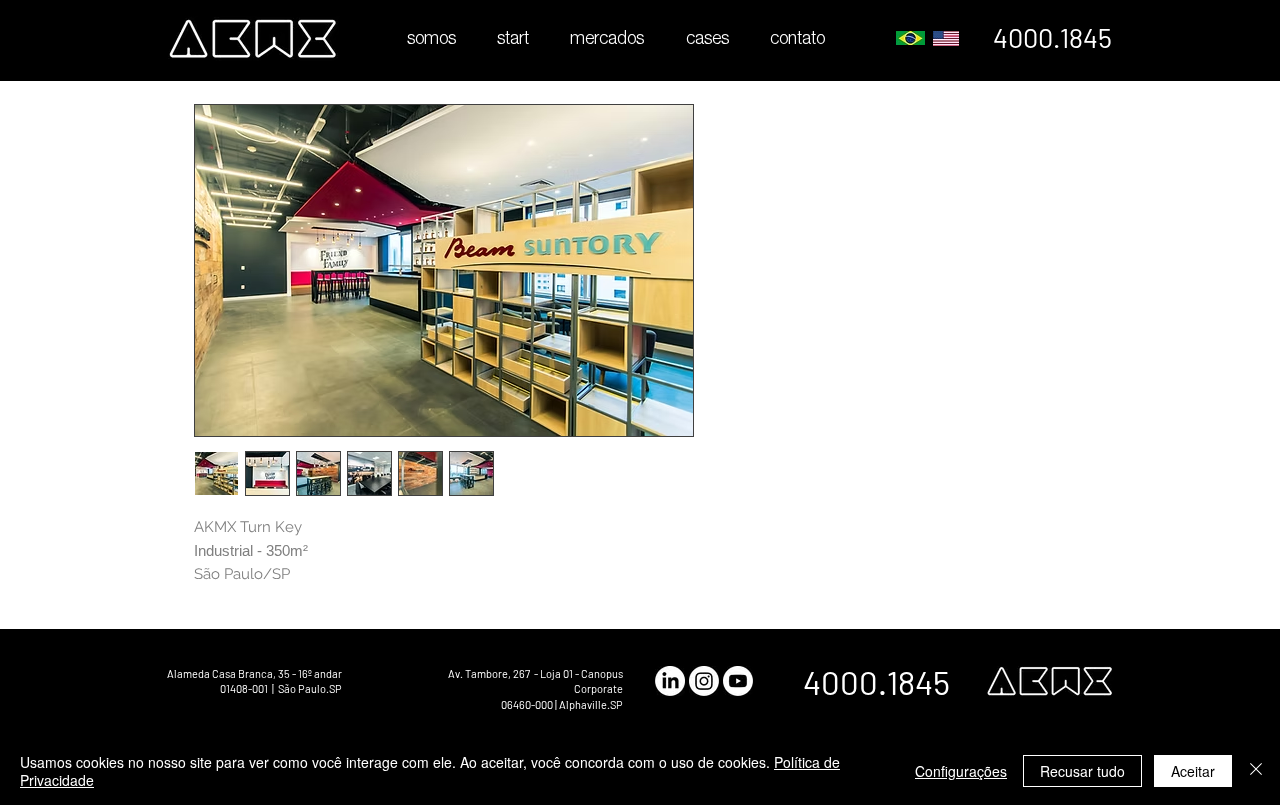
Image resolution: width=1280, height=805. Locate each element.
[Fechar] (1256, 771)
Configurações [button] (961, 771)
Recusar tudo (1082, 771)
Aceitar (1193, 771)
